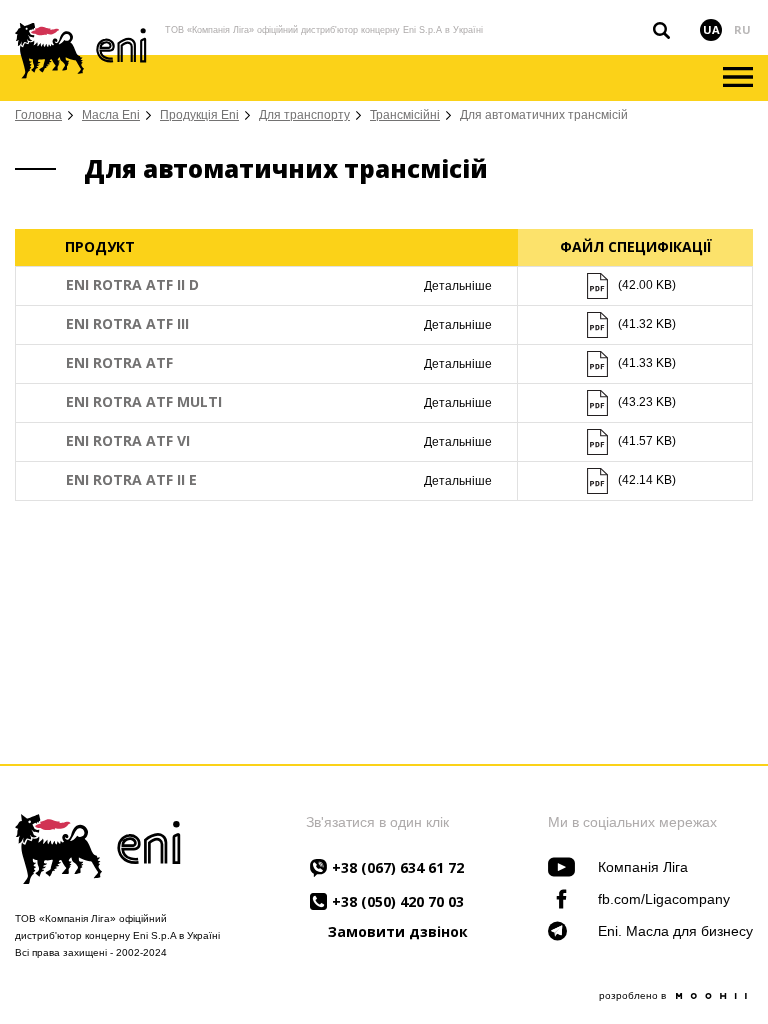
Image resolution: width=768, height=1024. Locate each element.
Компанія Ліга (643, 867)
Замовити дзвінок (398, 932)
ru (742, 29)
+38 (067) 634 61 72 (398, 867)
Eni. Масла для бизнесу (675, 931)
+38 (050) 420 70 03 (398, 901)
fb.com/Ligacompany (664, 899)
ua (711, 29)
